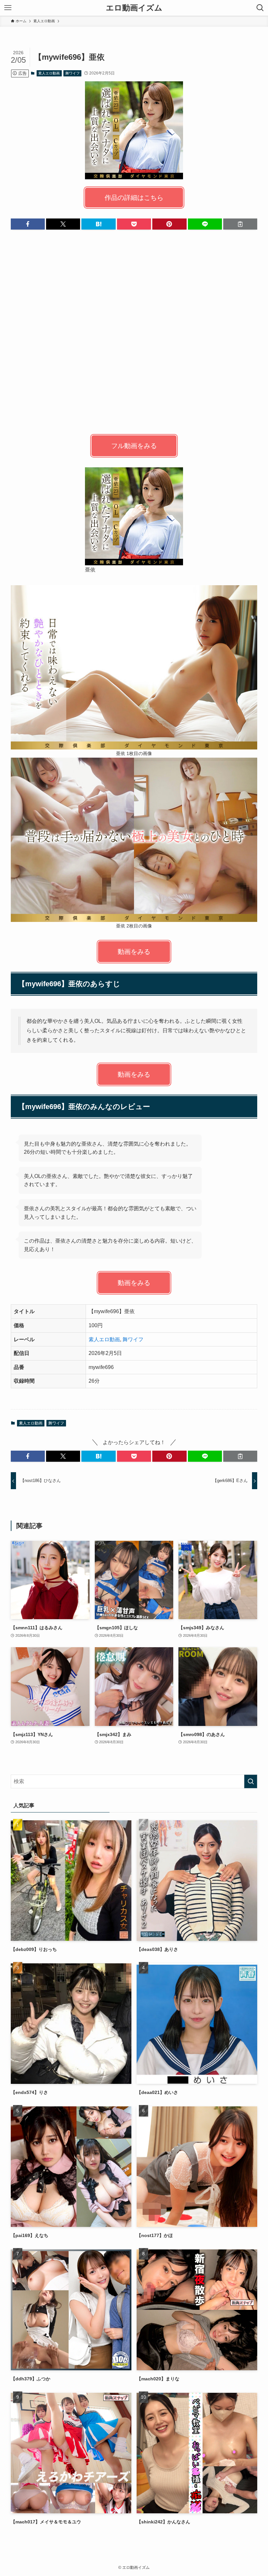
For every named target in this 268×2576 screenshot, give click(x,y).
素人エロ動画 (49, 73)
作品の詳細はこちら (134, 198)
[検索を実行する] (251, 1781)
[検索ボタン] (260, 8)
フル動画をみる (134, 446)
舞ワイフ (73, 73)
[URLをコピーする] (240, 224)
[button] (28, 224)
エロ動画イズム (134, 8)
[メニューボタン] (8, 8)
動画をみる (134, 952)
